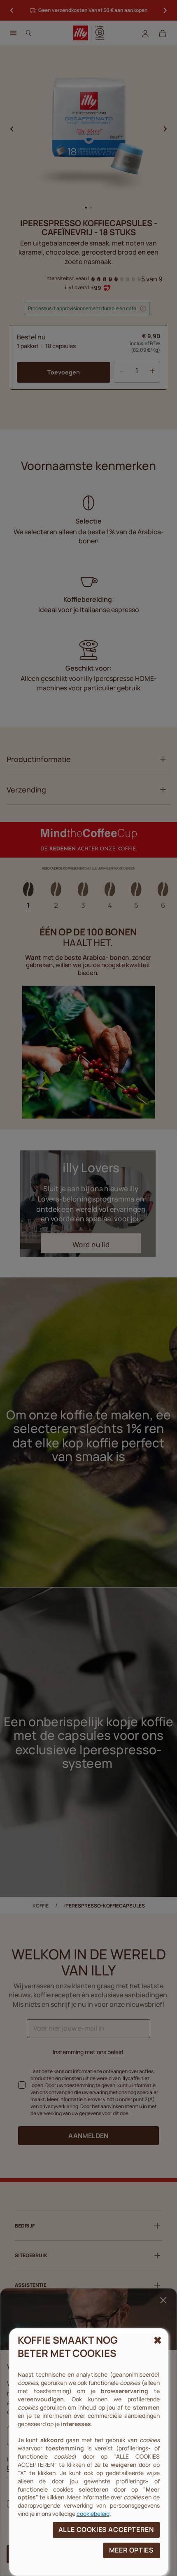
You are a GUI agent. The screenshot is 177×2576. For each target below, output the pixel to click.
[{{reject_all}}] (157, 2340)
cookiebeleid (93, 2514)
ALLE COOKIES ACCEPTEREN (106, 2529)
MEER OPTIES (132, 2550)
